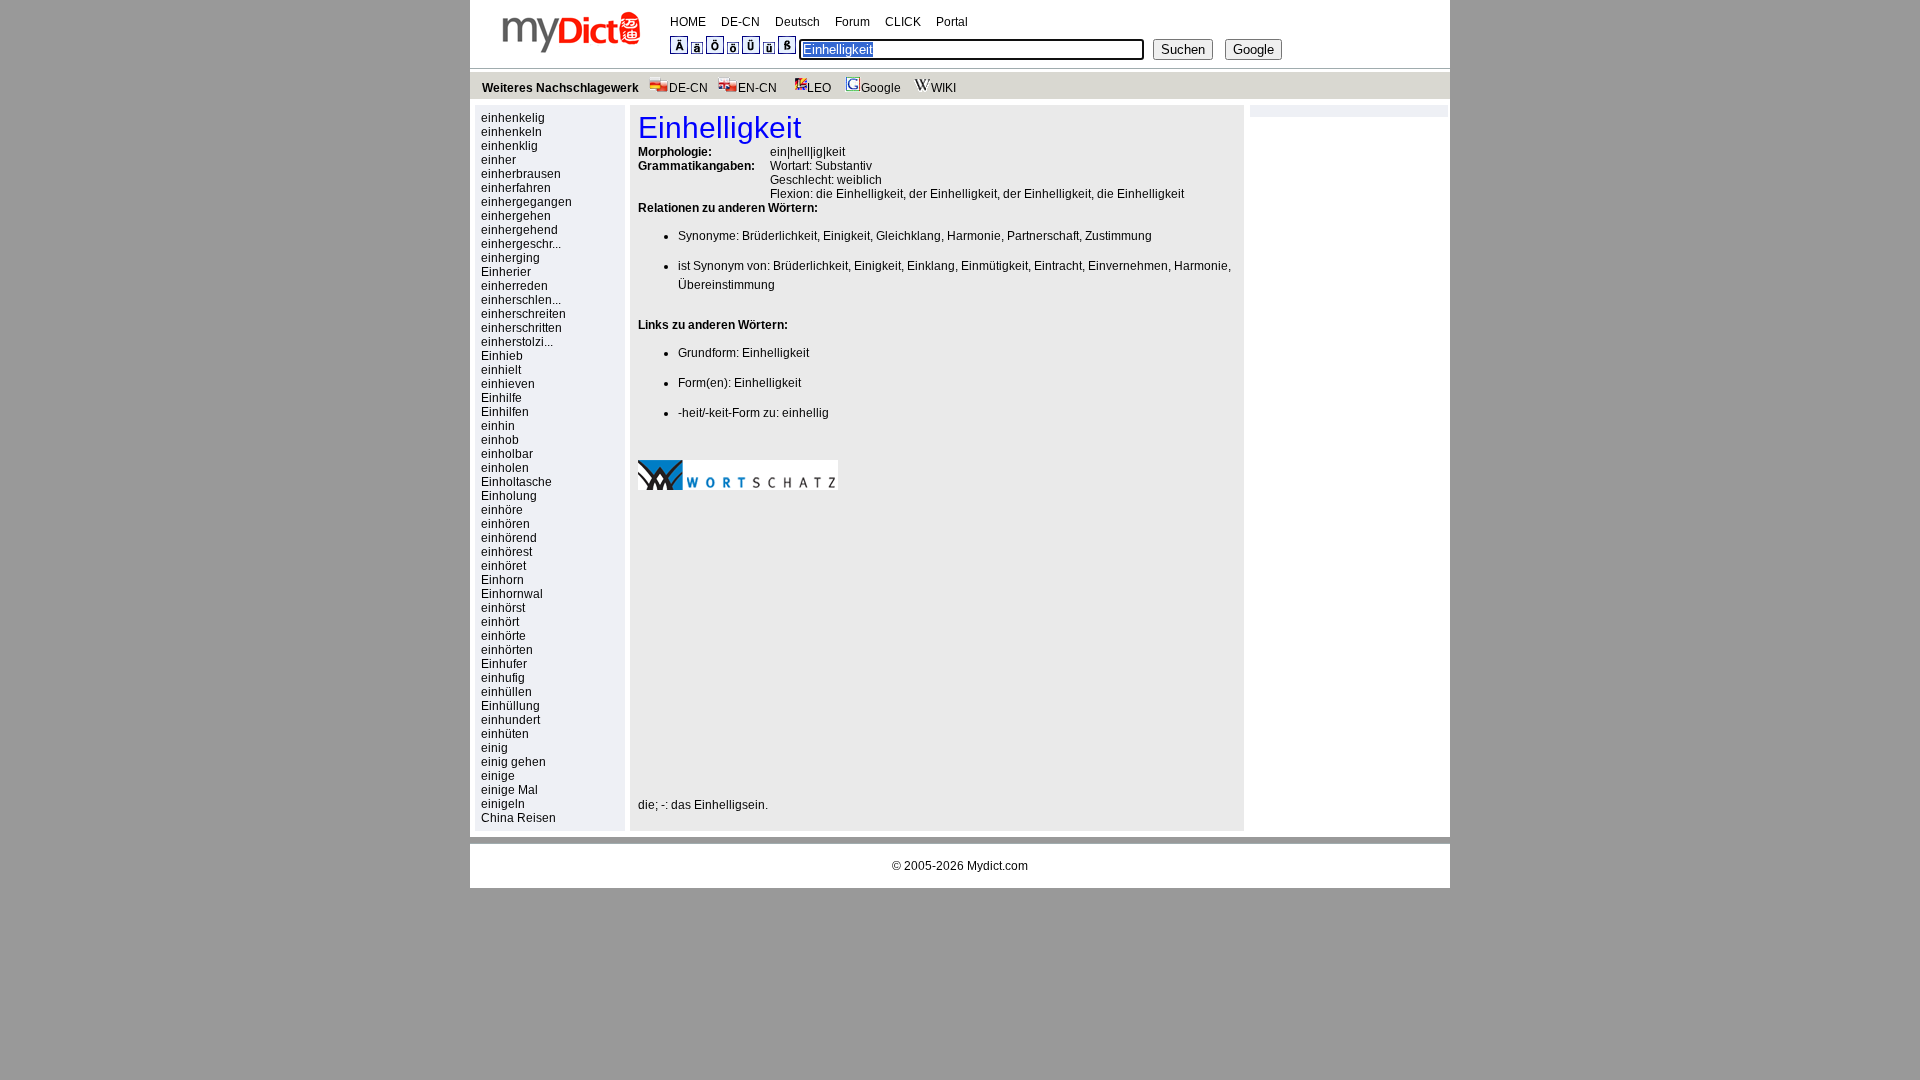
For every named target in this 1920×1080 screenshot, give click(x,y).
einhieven (508, 384)
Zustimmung (1118, 236)
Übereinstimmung (726, 285)
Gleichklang (908, 236)
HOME (688, 22)
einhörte (503, 636)
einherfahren (516, 188)
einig (494, 748)
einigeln (503, 804)
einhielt (501, 370)
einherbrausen (521, 174)
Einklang (931, 266)
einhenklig (509, 146)
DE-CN (740, 22)
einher (498, 160)
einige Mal (509, 790)
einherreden (514, 286)
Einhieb (502, 356)
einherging (510, 258)
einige (498, 776)
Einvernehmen (1128, 266)
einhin (498, 426)
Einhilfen (505, 412)
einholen (505, 468)
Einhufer (504, 664)
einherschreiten (523, 314)
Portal (952, 22)
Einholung (509, 496)
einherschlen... (521, 300)
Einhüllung (510, 706)
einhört (500, 622)
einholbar (507, 454)
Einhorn (502, 580)
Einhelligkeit (775, 353)
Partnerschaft (1043, 236)
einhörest (506, 552)
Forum (852, 22)
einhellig (805, 413)
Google (881, 88)
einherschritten (521, 328)
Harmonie (974, 236)
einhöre (502, 510)
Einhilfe (501, 398)
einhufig (503, 678)
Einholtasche (516, 482)
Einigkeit (846, 236)
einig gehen (513, 762)
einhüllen (506, 692)
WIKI (943, 88)
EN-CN (757, 88)
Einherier (506, 272)
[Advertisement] (806, 644)
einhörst (503, 608)
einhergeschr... (521, 244)
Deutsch (797, 22)
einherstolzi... (517, 342)
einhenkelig (513, 118)
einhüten (505, 734)
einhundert (510, 720)
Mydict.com (997, 866)
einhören (505, 524)
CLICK (903, 22)
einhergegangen (526, 202)
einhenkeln (511, 132)
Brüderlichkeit (779, 236)
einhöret (503, 566)
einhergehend (519, 230)
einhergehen (516, 216)
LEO (819, 88)
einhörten (507, 650)
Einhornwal (512, 594)
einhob (500, 440)
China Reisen (518, 818)
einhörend (509, 538)
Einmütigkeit (994, 266)
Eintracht (1058, 266)
